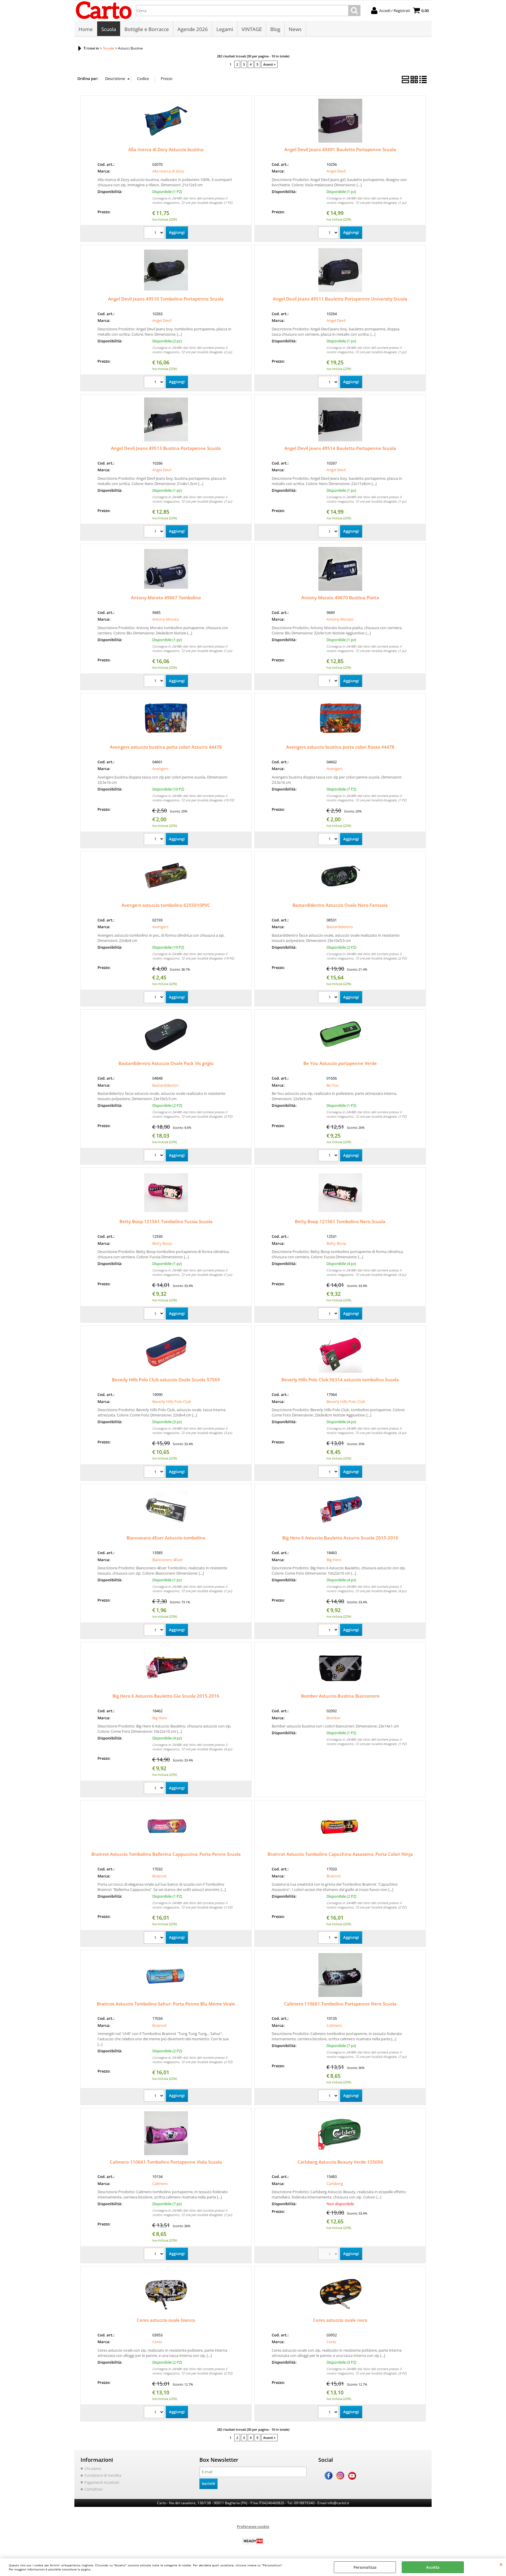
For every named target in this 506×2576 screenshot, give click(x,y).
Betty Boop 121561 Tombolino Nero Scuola (340, 1221)
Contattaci (93, 2489)
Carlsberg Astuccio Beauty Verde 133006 (340, 2162)
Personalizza (365, 2567)
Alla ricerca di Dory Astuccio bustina (166, 149)
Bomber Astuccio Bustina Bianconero (340, 1696)
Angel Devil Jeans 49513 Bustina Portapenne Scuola (166, 448)
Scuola (109, 29)
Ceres (157, 2342)
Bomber (334, 1718)
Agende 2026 (193, 29)
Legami (225, 29)
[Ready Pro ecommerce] (253, 2541)
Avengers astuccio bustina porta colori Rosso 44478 (340, 747)
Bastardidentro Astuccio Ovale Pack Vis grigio (166, 1063)
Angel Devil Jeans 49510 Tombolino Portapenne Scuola (166, 299)
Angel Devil (336, 171)
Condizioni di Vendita (103, 2475)
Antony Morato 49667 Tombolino (166, 598)
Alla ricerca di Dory (168, 171)
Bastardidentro (340, 927)
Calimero (334, 2025)
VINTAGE (252, 29)
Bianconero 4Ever (167, 1560)
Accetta (433, 2567)
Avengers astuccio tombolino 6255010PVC (166, 905)
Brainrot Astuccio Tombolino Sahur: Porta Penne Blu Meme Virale (166, 2004)
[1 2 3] (155, 1473)
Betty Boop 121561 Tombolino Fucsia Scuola (166, 1221)
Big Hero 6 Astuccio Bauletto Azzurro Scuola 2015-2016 (340, 1538)
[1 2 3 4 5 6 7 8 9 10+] (155, 840)
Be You (333, 1085)
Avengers (160, 769)
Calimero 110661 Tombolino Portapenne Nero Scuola (340, 2004)
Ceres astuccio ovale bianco (166, 2320)
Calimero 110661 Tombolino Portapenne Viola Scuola (166, 2162)
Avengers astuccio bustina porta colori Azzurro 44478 (166, 747)
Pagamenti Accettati (102, 2482)
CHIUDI (501, 2564)
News (295, 29)
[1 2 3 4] (329, 1314)
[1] (155, 233)
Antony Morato (166, 619)
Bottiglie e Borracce (147, 29)
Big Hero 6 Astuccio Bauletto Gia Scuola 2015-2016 (166, 1696)
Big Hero (334, 1560)
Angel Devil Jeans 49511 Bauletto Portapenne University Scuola (340, 299)
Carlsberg (335, 2184)
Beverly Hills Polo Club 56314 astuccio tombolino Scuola (340, 1380)
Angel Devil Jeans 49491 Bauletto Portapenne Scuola (340, 149)
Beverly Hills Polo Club (172, 1401)
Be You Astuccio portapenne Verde (340, 1063)
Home (86, 29)
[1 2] (155, 383)
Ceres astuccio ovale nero (340, 2320)
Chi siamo (93, 2469)
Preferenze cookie (253, 2527)
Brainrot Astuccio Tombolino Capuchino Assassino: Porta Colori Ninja (340, 1854)
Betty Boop (162, 1243)
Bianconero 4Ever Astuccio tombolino (166, 1538)
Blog (275, 29)
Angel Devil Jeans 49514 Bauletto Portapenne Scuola (340, 448)
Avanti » (269, 64)
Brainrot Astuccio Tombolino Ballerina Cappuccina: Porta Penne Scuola (166, 1854)
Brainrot (159, 1876)
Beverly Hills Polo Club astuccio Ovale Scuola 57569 (166, 1380)
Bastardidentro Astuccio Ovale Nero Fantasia (340, 905)
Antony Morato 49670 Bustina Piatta (340, 598)
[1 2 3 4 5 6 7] (329, 840)
